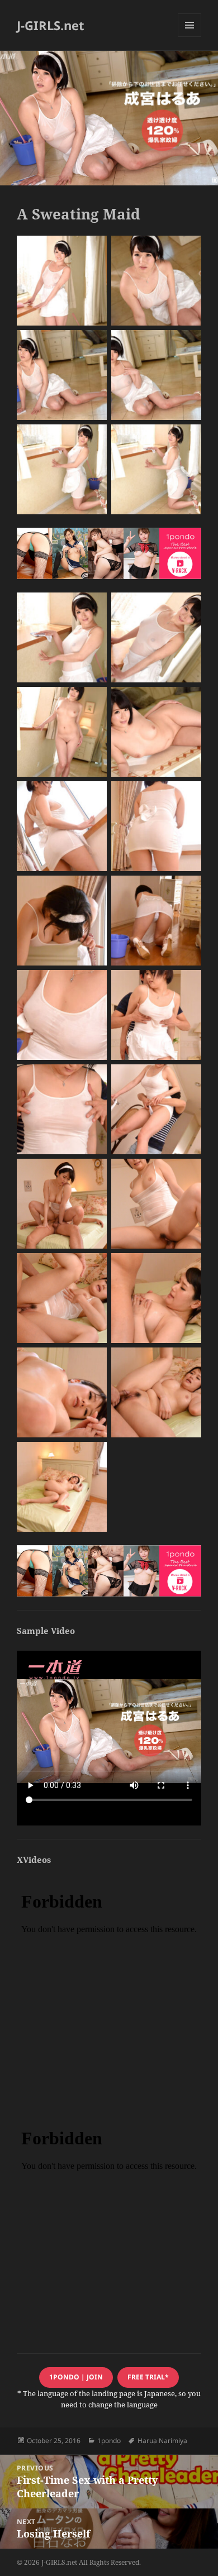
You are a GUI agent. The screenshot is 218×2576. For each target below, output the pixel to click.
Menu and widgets (190, 37)
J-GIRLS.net (51, 25)
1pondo (109, 2441)
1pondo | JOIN (76, 2377)
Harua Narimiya (162, 2441)
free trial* (148, 2377)
